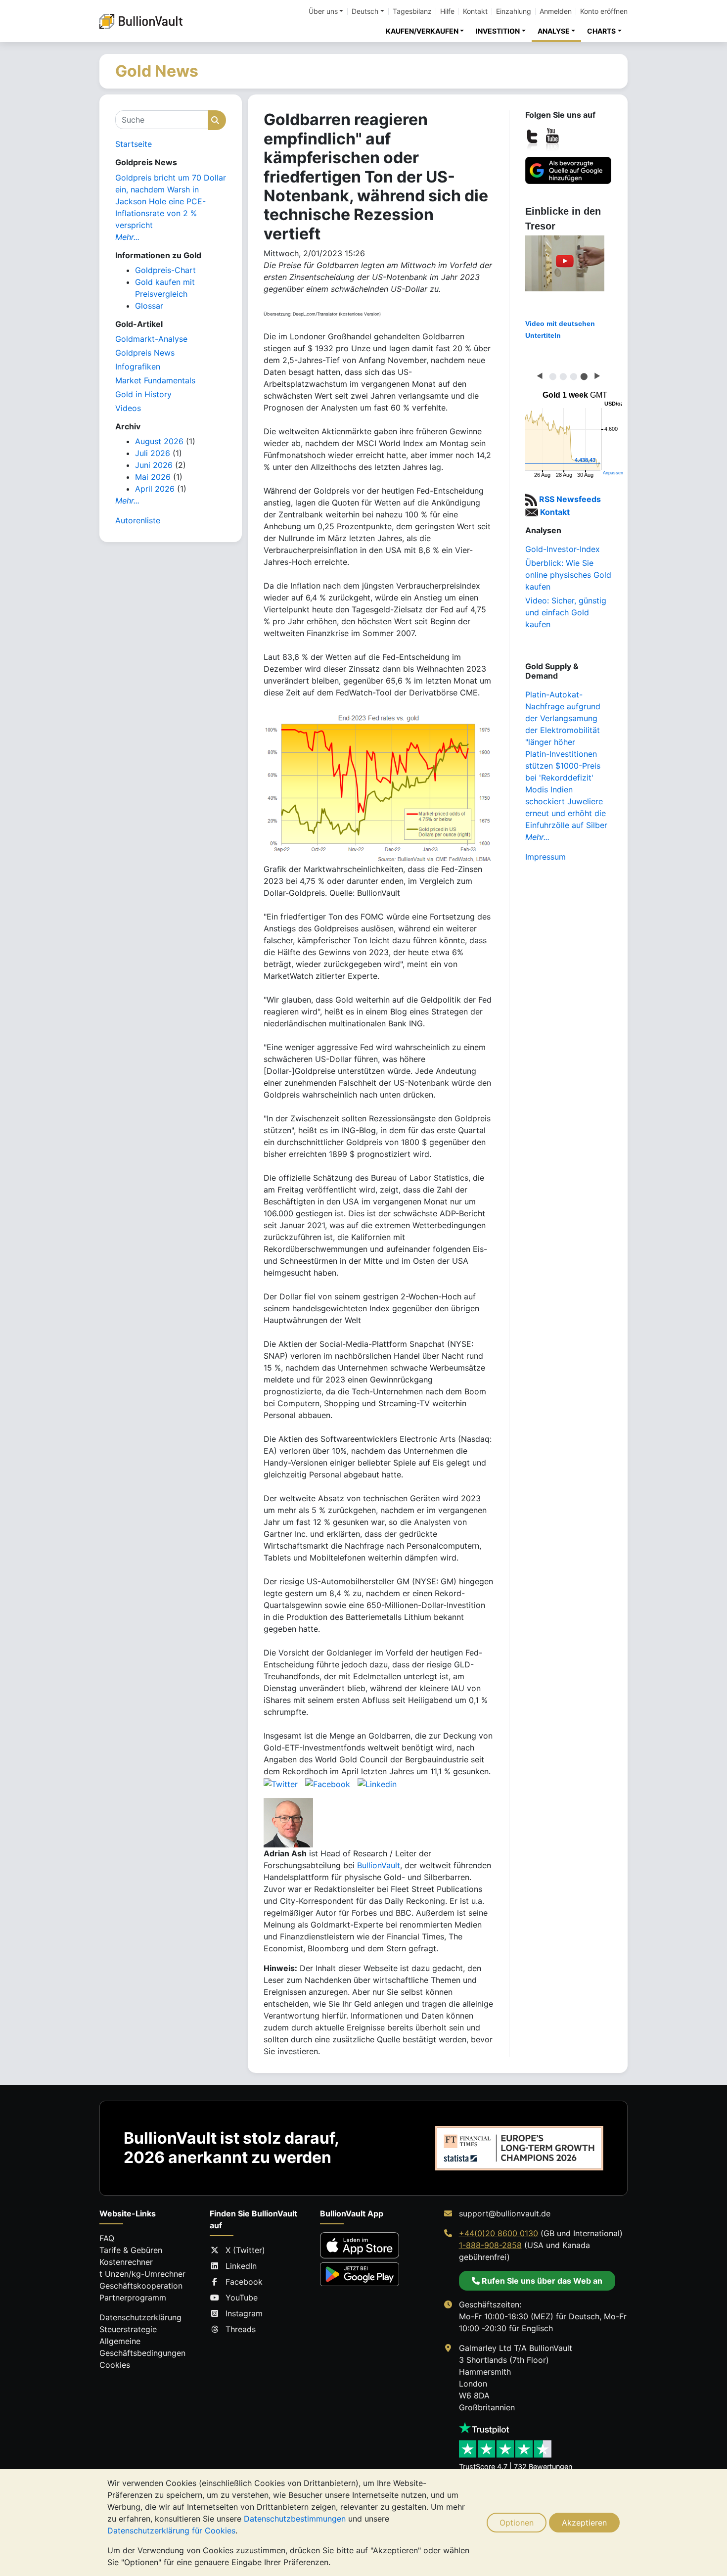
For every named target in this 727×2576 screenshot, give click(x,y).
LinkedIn (241, 2266)
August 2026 (159, 441)
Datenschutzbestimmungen (295, 2519)
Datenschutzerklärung (140, 2317)
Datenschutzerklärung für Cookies (171, 2530)
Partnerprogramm (133, 2298)
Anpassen (613, 473)
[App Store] (360, 2245)
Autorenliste (138, 520)
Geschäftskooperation (141, 2286)
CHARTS (601, 31)
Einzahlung (514, 11)
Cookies (115, 2365)
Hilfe (447, 11)
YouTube (242, 2298)
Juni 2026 (154, 465)
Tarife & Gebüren (131, 2250)
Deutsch (365, 11)
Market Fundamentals (155, 380)
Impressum (545, 857)
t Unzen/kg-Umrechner (142, 2274)
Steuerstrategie (128, 2329)
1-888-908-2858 (490, 2245)
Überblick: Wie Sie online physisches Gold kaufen (568, 575)
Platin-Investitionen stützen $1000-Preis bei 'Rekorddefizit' (563, 766)
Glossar (149, 306)
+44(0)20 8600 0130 (499, 2233)
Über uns (323, 11)
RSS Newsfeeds (569, 499)
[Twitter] (281, 1783)
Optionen (517, 2523)
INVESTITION (498, 31)
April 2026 (155, 489)
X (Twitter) (245, 2250)
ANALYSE (554, 31)
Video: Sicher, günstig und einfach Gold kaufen (566, 612)
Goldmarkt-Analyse (151, 339)
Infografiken (138, 367)
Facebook (244, 2282)
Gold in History (143, 394)
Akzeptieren (584, 2523)
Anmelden (556, 11)
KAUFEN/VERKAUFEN (422, 31)
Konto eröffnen (604, 11)
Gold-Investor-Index (563, 549)
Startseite (134, 144)
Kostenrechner (126, 2262)
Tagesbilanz (412, 11)
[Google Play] (360, 2274)
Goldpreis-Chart (165, 270)
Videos (128, 408)
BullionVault (379, 1865)
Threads (241, 2329)
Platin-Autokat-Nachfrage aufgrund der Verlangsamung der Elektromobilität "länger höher (563, 718)
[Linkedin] (377, 1783)
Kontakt (475, 11)
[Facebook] (328, 1783)
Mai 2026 (153, 477)
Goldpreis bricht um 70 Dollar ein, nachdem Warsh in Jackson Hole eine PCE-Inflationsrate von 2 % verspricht (171, 201)
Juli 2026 (153, 453)
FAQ (107, 2238)
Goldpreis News (145, 353)
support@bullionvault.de (505, 2213)
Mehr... (127, 237)
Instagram (244, 2313)
